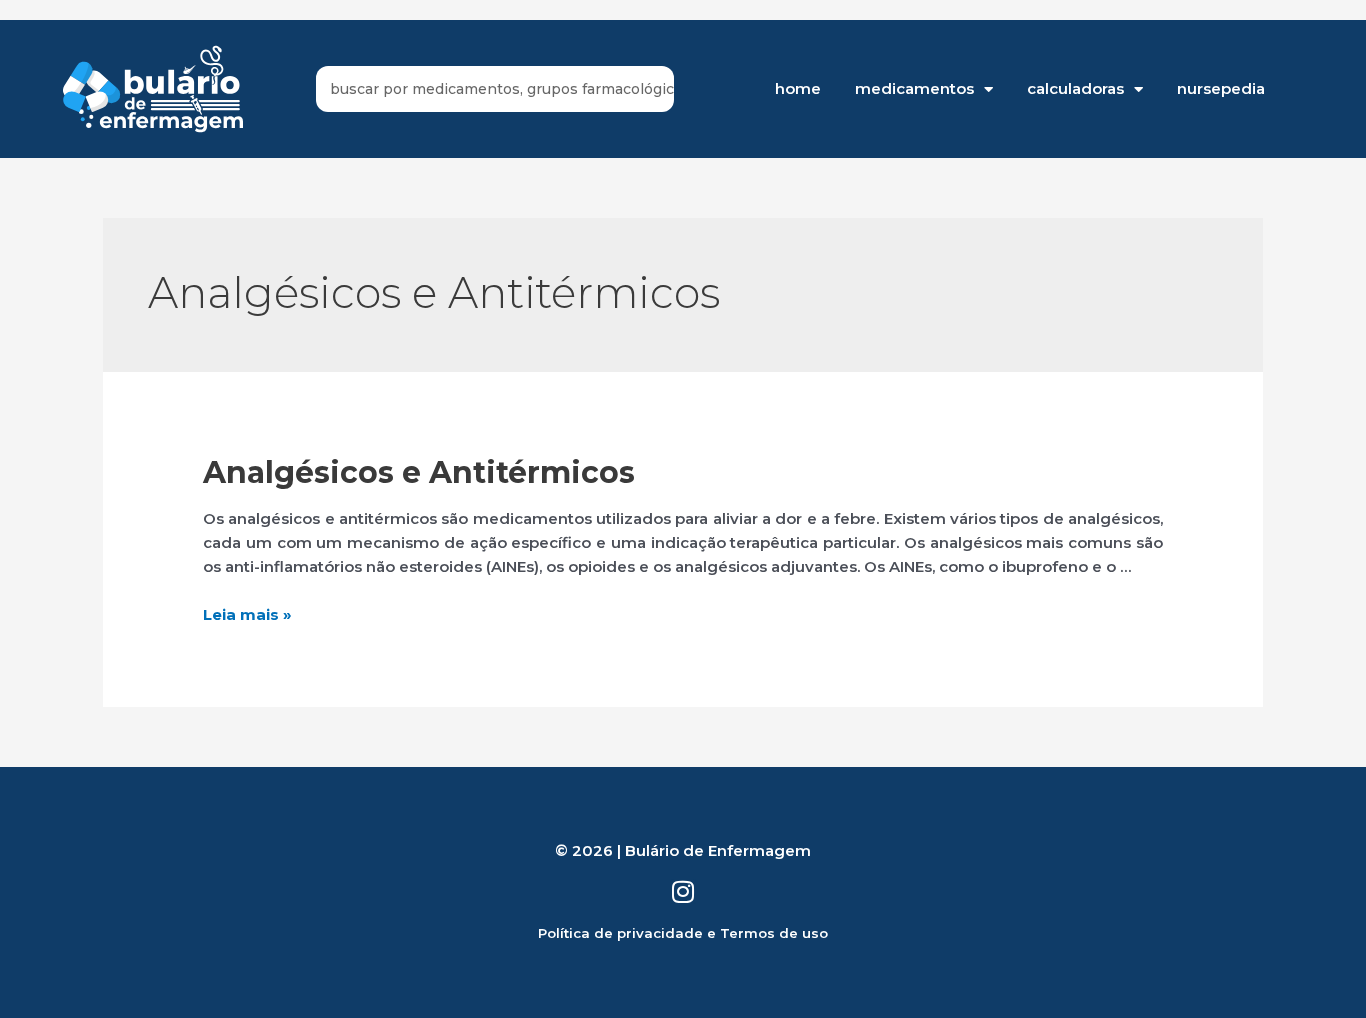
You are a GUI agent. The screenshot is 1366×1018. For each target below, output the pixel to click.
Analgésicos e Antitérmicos (419, 472)
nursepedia (1221, 88)
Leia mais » (247, 614)
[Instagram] (683, 891)
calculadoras (1075, 88)
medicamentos (914, 88)
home (798, 88)
